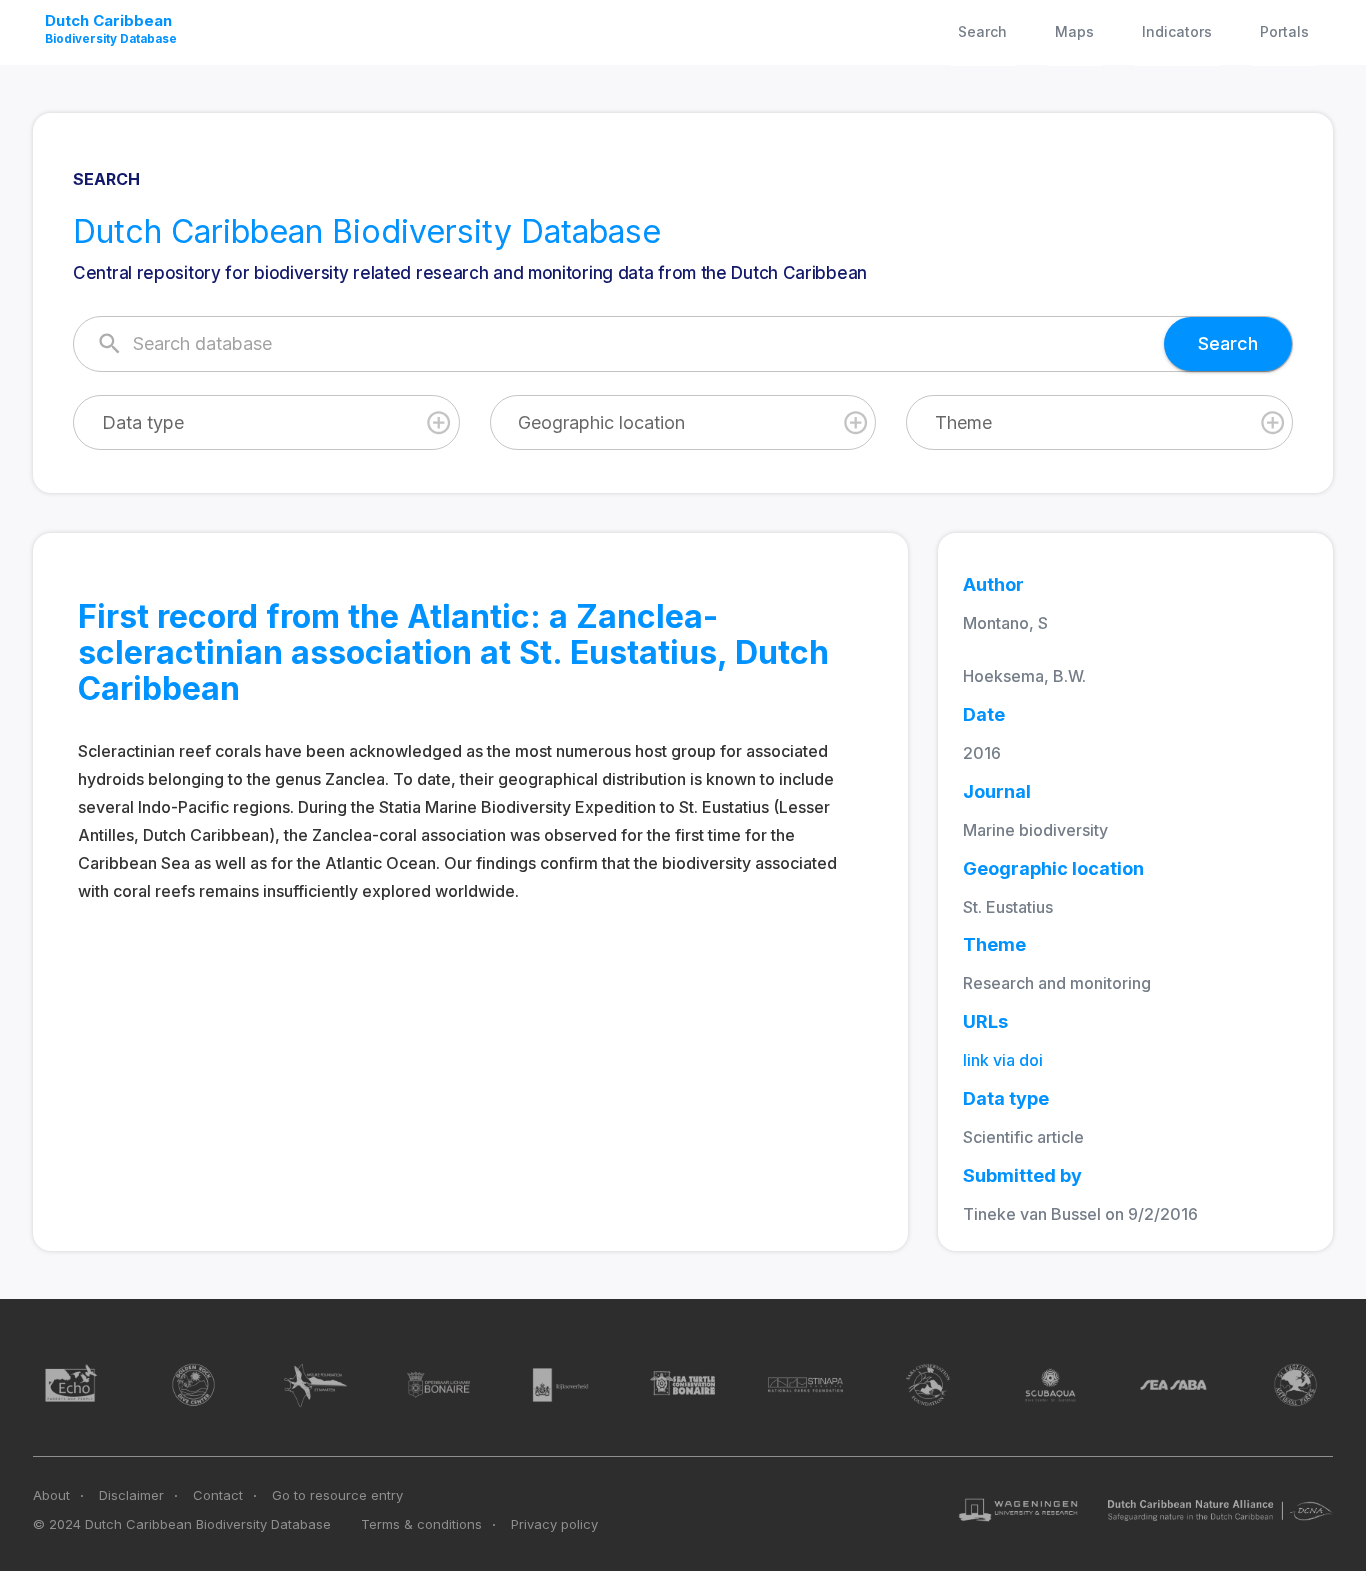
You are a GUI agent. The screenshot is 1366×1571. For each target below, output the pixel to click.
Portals (1284, 31)
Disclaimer (131, 1495)
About (51, 1495)
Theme (963, 422)
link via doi (1003, 1060)
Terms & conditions (421, 1524)
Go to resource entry (337, 1495)
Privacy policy (554, 1524)
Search (982, 31)
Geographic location (601, 422)
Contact (218, 1495)
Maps (1074, 31)
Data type (143, 422)
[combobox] (266, 422)
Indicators (1177, 31)
